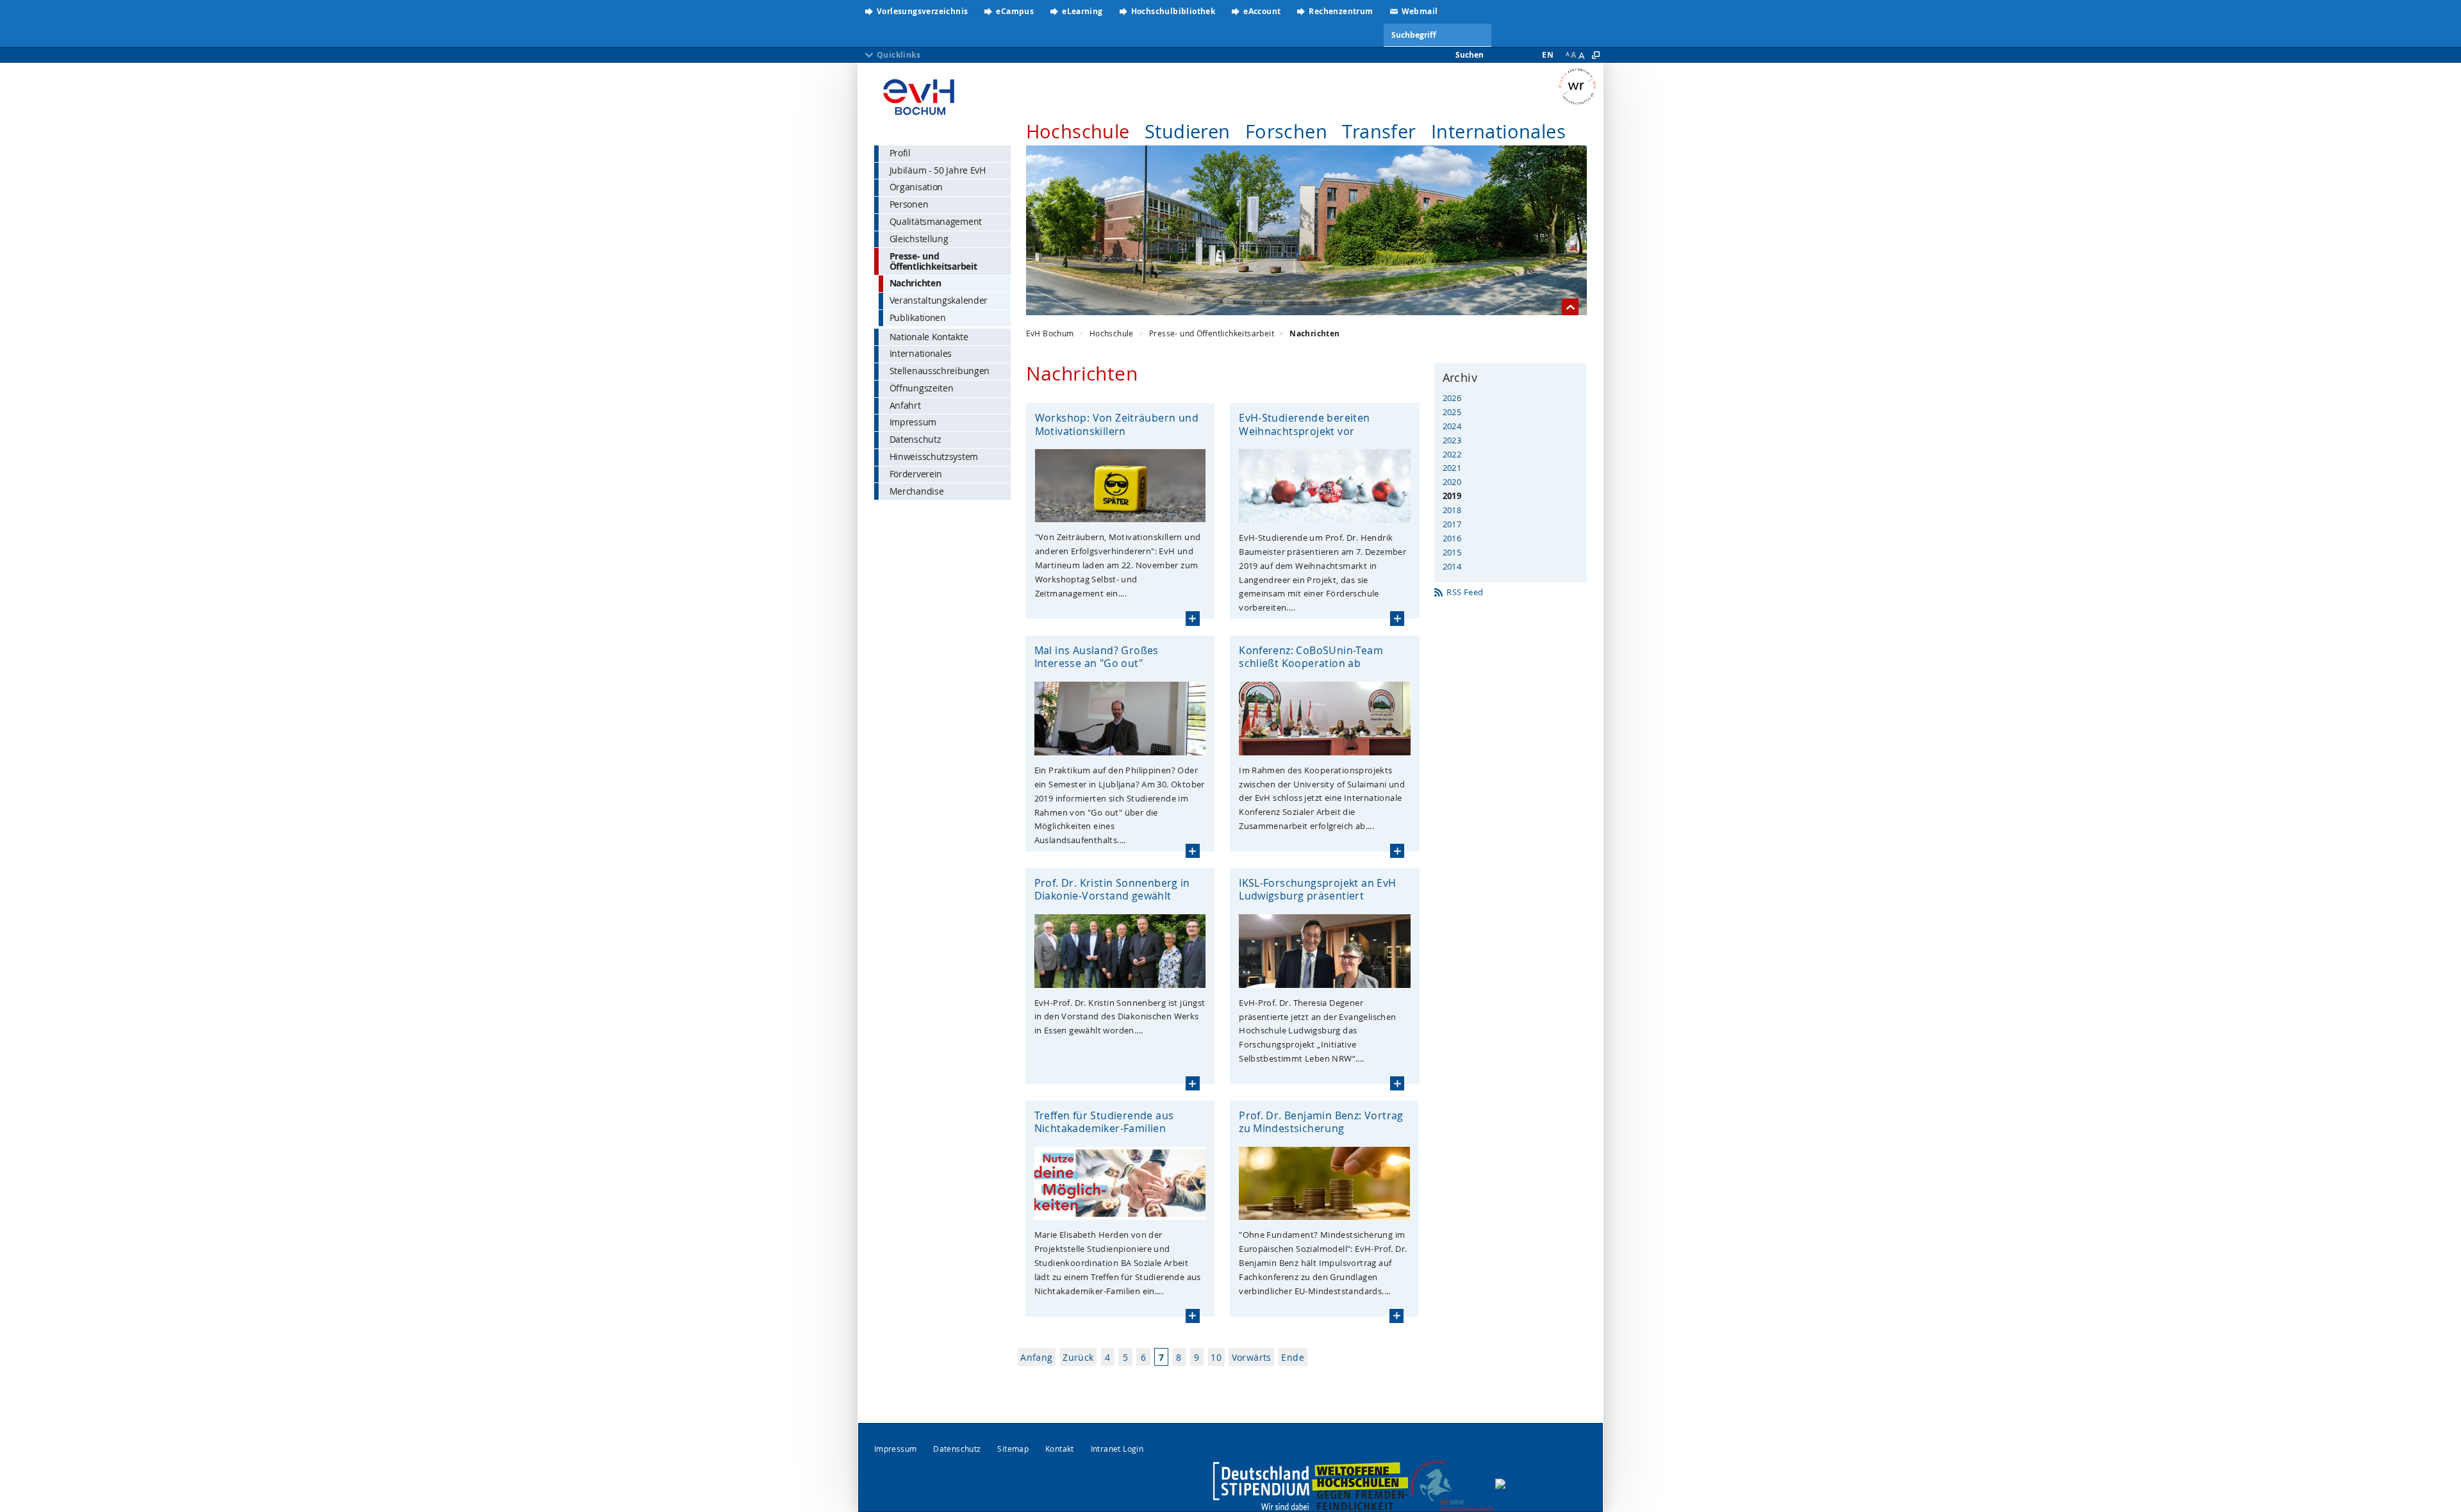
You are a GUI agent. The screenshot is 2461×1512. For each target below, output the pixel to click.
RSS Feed (1465, 592)
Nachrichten (916, 283)
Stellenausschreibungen (940, 371)
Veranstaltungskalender (939, 300)
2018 (1452, 510)
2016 (1452, 538)
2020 (1452, 482)
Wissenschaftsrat (1581, 86)
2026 (1452, 398)
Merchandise (917, 491)
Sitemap (1013, 1449)
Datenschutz (916, 439)
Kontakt (1060, 1449)
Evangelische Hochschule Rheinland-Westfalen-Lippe (919, 93)
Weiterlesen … (1193, 618)
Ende (1293, 1357)
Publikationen (918, 317)
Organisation (916, 187)
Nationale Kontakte (929, 337)
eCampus (1015, 11)
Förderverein (916, 474)
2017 (1452, 524)
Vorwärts (1252, 1357)
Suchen (1470, 55)
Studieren (1188, 131)
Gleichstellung (919, 239)
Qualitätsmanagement (936, 221)
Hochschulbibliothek (1173, 11)
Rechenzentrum (1341, 11)
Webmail (1420, 11)
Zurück (1078, 1357)
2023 (1452, 440)
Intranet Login (1117, 1449)
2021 (1452, 468)
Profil (900, 153)
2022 (1452, 454)
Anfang (1036, 1357)
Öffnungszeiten (922, 388)
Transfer (1379, 131)
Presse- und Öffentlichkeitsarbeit (933, 261)
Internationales (1498, 131)
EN (1548, 55)
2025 (1452, 412)
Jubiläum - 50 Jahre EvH (938, 170)
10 (1216, 1357)
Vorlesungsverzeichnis (922, 11)
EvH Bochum (1050, 333)
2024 (1452, 426)
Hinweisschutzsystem (934, 456)
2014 (1452, 566)
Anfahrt (905, 405)
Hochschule (1078, 131)
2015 (1452, 552)
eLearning (1082, 11)
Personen (909, 204)
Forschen (1286, 131)
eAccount (1262, 11)
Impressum (913, 422)
